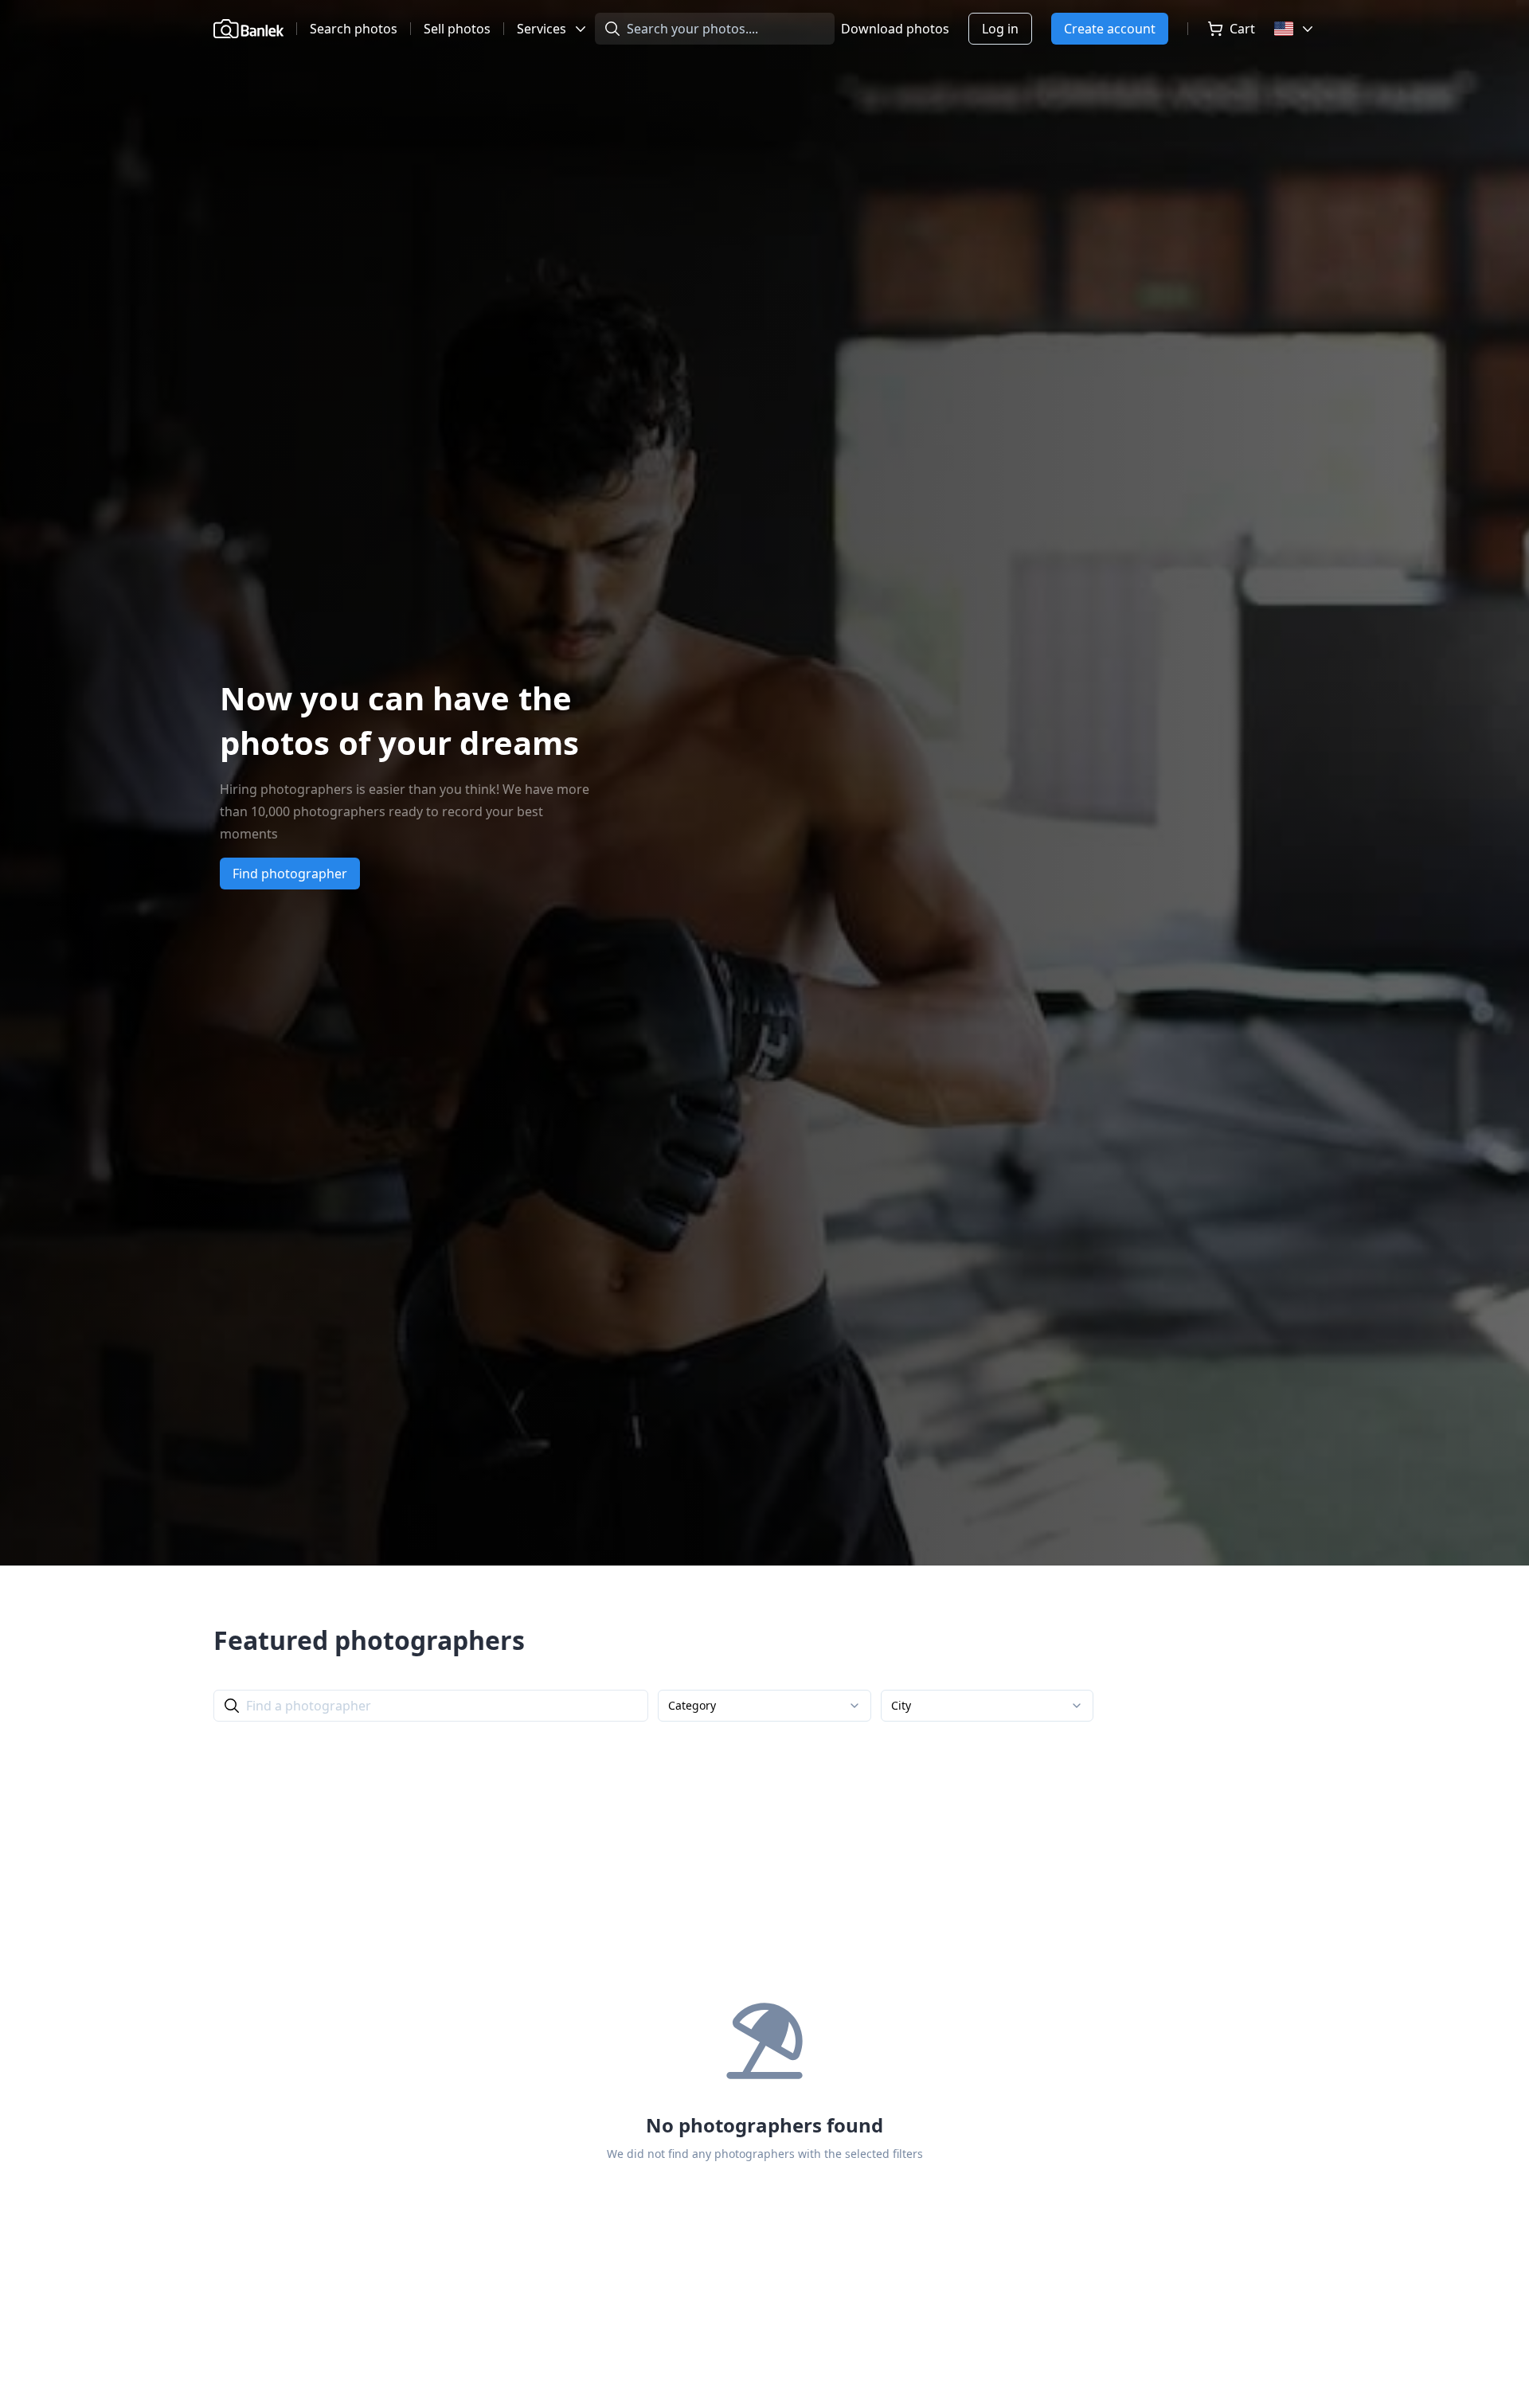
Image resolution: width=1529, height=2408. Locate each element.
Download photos (895, 29)
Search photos (354, 29)
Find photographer (290, 874)
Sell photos (457, 29)
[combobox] (764, 1706)
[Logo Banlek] (248, 29)
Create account (1110, 29)
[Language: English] (1295, 29)
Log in (1000, 29)
